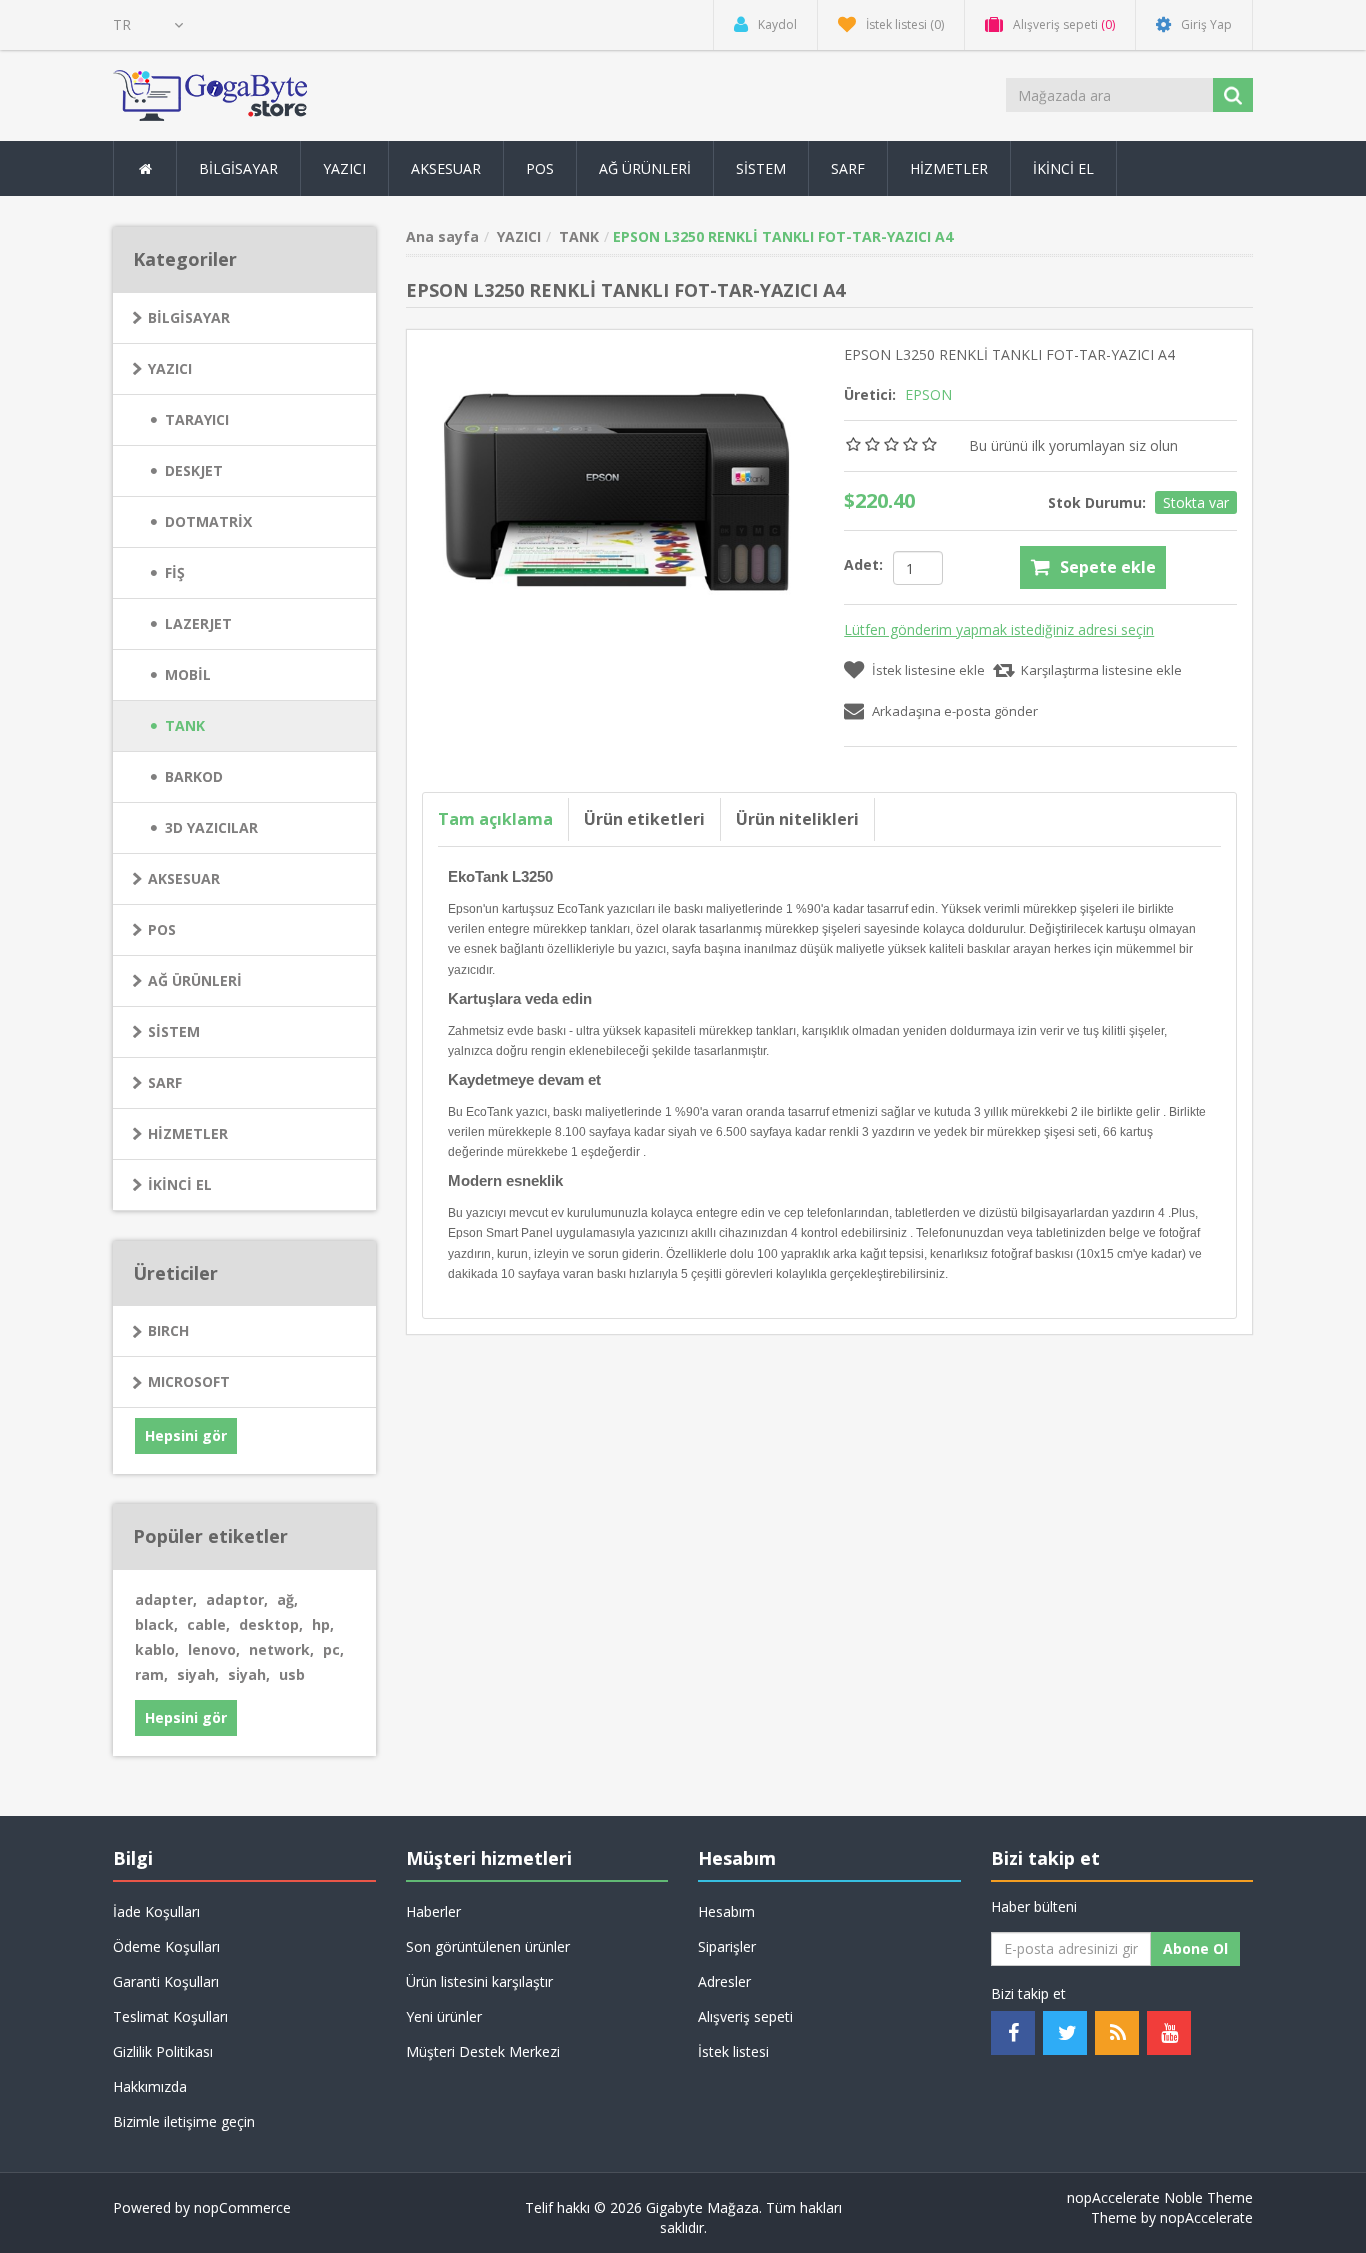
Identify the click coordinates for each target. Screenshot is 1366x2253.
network (281, 1649)
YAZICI (170, 368)
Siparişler (727, 1946)
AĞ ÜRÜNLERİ (195, 980)
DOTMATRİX (208, 521)
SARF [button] (848, 168)
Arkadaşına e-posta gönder (955, 711)
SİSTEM (174, 1031)
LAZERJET (198, 623)
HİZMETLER (188, 1133)
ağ (287, 1599)
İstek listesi (733, 2051)
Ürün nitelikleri (797, 819)
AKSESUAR (184, 878)
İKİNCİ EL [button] (1063, 168)
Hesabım (726, 1911)
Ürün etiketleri (644, 819)
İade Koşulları (156, 1911)
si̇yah (249, 1674)
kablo (157, 1649)
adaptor (237, 1599)
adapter (166, 1599)
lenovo (214, 1649)
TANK (185, 725)
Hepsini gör (186, 1435)
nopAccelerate (1206, 2217)
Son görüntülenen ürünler (488, 1946)
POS (162, 929)
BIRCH (168, 1330)
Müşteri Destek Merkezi (483, 2051)
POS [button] (540, 168)
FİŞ (175, 572)
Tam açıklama (495, 819)
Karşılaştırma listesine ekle (1101, 670)
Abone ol (1195, 1948)
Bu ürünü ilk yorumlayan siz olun (1073, 445)
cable (208, 1624)
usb (292, 1674)
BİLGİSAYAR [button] (238, 168)
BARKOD (194, 776)
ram (151, 1674)
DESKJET (194, 470)
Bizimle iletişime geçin (184, 2121)
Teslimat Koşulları (170, 2016)
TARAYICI (197, 419)
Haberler (433, 1911)
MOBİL (188, 674)
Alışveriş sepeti (745, 2016)
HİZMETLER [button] (949, 168)
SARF (165, 1082)
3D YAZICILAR (211, 827)
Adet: (863, 564)
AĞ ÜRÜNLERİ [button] (645, 168)
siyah (198, 1674)
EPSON (928, 394)
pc (333, 1649)
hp (323, 1624)
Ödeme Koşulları (166, 1946)
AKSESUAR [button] (446, 168)
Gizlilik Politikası (163, 2051)
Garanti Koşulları (166, 1981)
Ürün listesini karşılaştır (479, 1981)
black (156, 1624)
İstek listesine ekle (928, 670)
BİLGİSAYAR (189, 317)
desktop (271, 1624)
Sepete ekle (1108, 567)
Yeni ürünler (444, 2016)
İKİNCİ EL (180, 1184)
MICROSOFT (189, 1381)
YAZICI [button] (344, 168)
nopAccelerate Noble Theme (1160, 2197)
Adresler (724, 1981)
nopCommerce (242, 2207)
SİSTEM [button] (761, 168)
